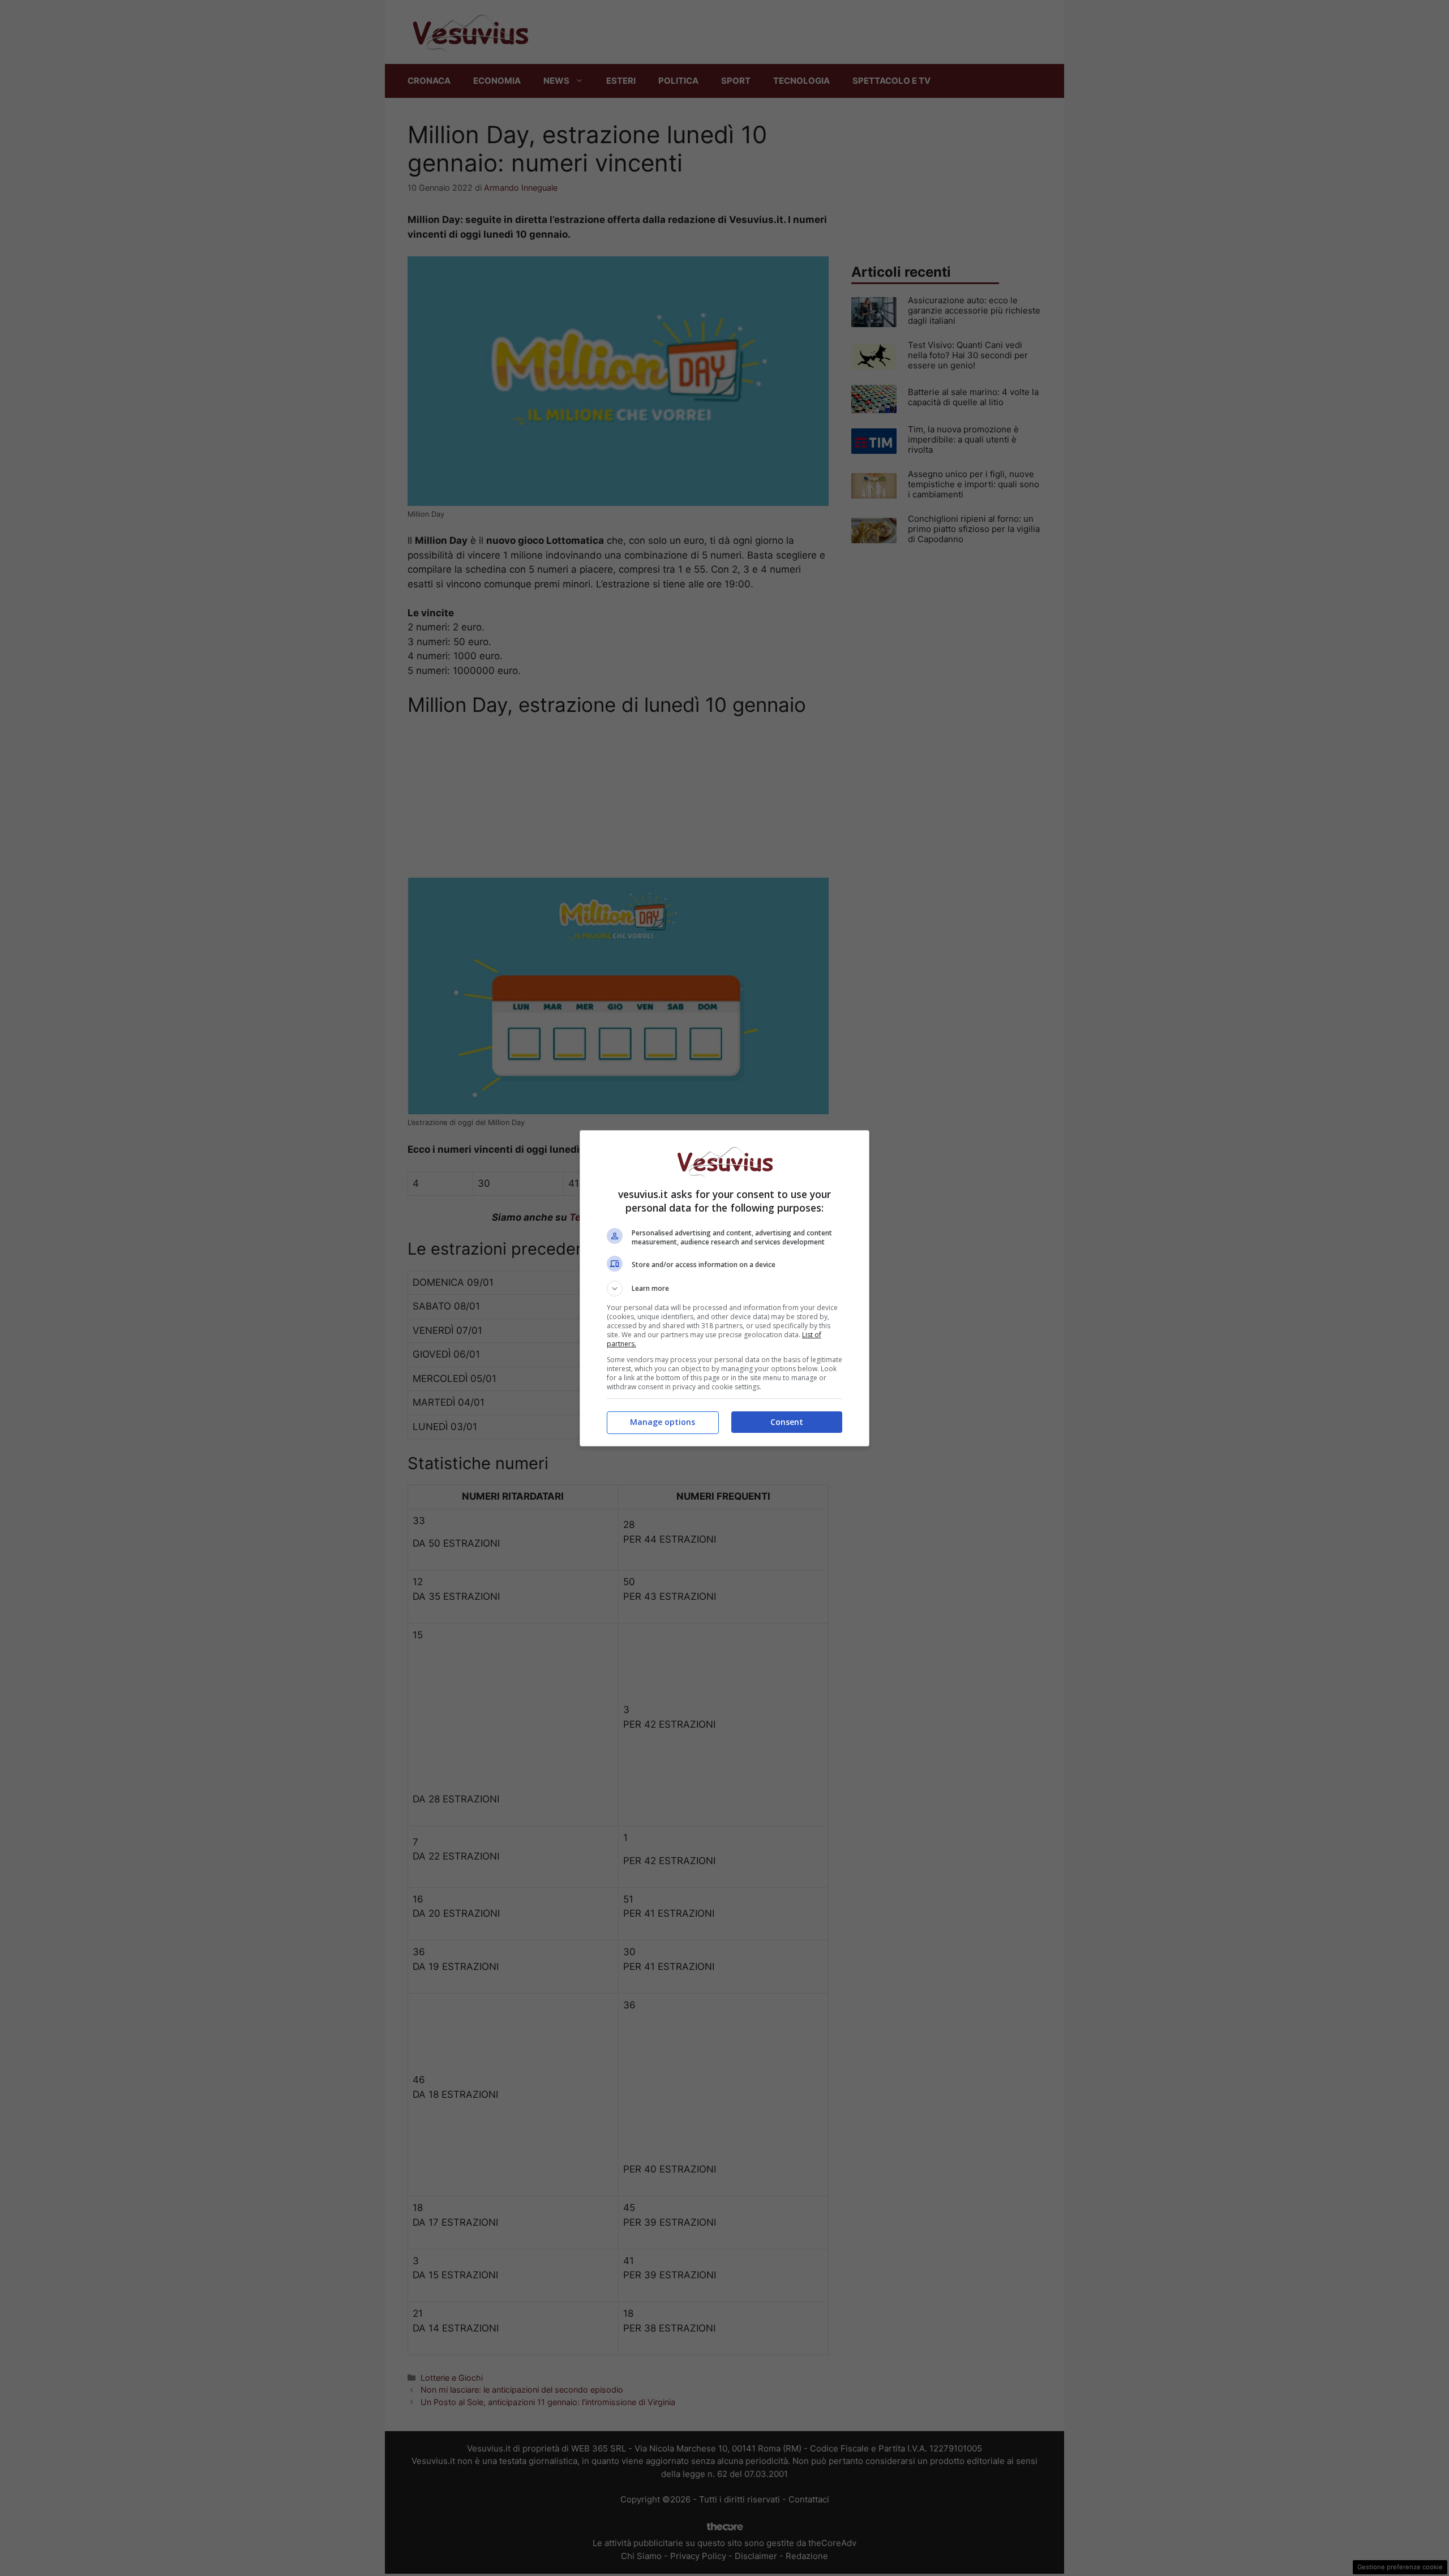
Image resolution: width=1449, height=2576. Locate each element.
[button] (724, 1289)
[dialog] (724, 1288)
